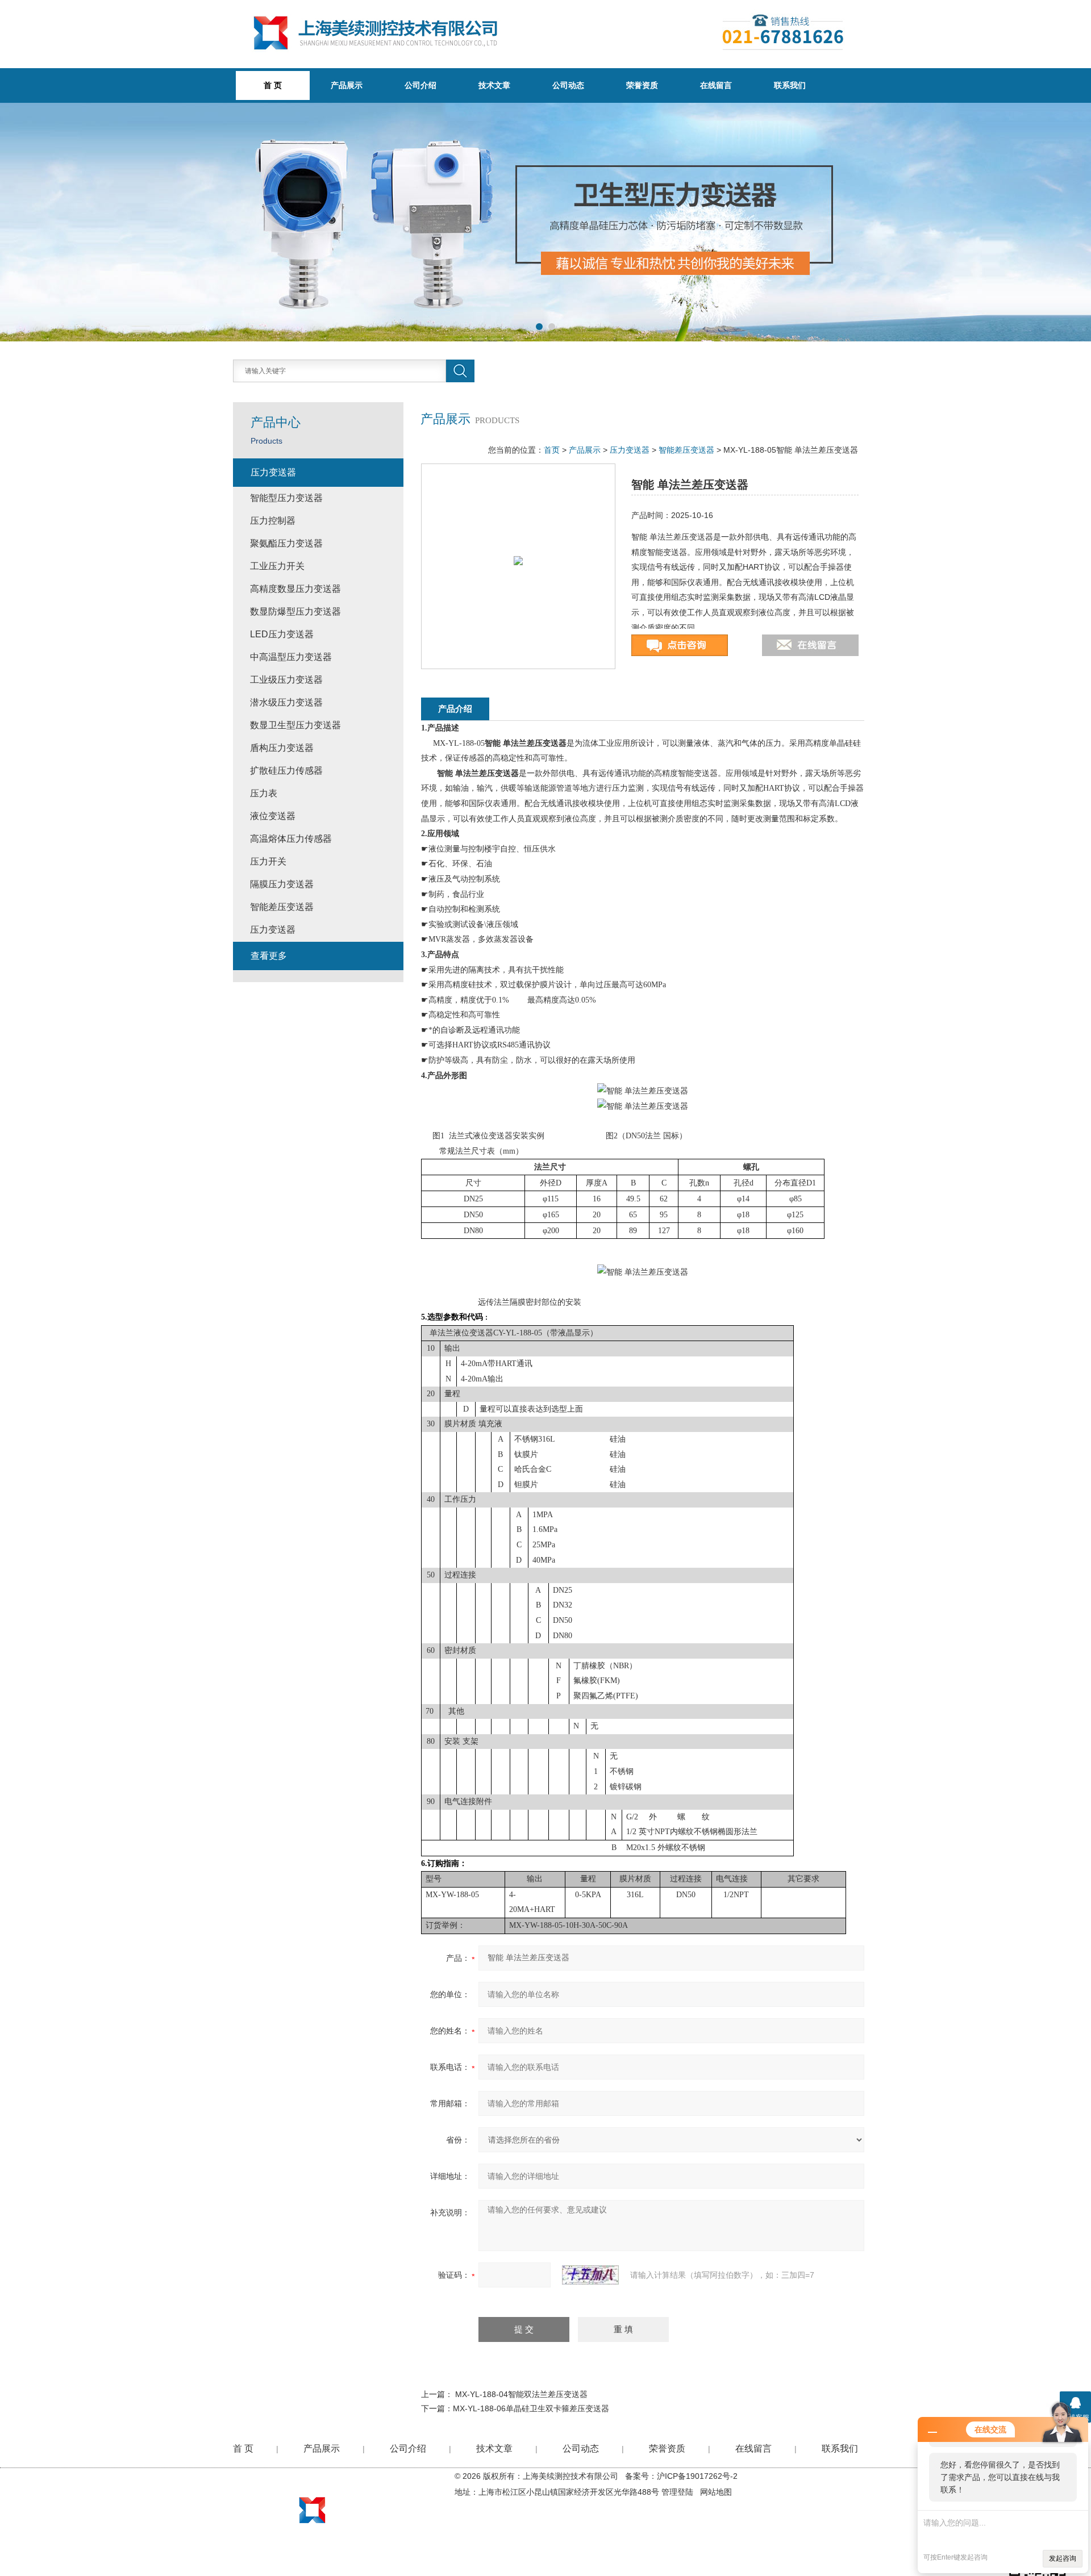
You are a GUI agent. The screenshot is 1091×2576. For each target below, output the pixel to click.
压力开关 (268, 861)
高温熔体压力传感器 (291, 839)
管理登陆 (677, 2492)
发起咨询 (1063, 2558)
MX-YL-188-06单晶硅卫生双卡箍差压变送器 (531, 2408)
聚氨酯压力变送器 (286, 543)
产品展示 (347, 85)
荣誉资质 (642, 85)
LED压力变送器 (282, 634)
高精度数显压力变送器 (295, 589)
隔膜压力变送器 (282, 884)
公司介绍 (420, 85)
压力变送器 (630, 450)
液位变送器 (273, 816)
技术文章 (494, 85)
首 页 (243, 2448)
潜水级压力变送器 (286, 702)
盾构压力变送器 (282, 748)
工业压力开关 (277, 566)
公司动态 (568, 85)
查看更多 (269, 956)
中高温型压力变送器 (291, 657)
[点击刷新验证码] (590, 2275)
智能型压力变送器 (286, 498)
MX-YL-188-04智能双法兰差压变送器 (521, 2394)
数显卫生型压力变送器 (295, 725)
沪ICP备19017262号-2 (697, 2476)
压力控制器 (273, 521)
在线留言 (716, 85)
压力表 (264, 793)
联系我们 (790, 85)
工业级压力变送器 (286, 680)
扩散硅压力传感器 (286, 771)
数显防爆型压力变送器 (295, 611)
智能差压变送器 (686, 450)
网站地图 (716, 2492)
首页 (552, 450)
